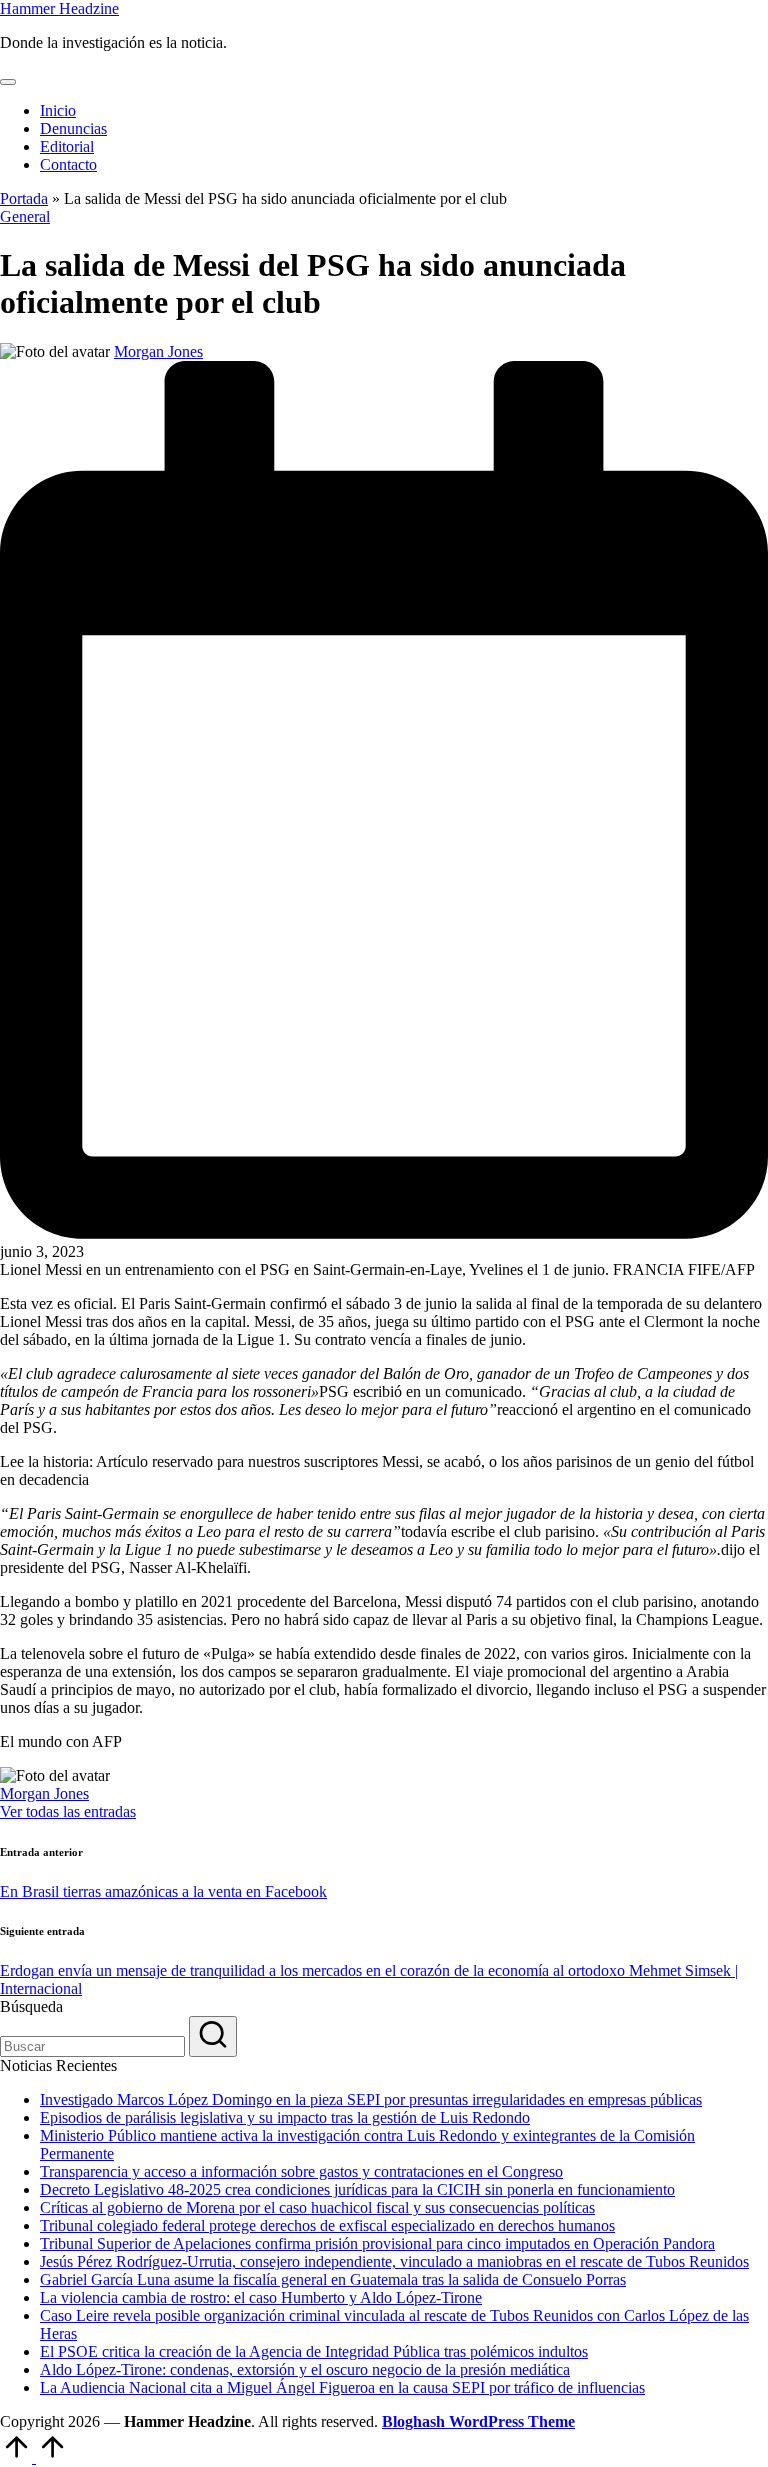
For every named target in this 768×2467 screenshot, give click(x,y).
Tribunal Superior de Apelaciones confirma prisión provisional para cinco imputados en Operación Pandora (377, 2243)
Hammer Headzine (59, 8)
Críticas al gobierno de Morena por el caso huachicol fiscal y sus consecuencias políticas (317, 2207)
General (25, 216)
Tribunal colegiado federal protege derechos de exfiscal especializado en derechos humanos (327, 2225)
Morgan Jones (44, 1793)
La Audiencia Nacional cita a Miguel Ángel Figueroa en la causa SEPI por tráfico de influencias (342, 2387)
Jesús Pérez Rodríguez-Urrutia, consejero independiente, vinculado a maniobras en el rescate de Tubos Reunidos (394, 2261)
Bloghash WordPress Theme (478, 2421)
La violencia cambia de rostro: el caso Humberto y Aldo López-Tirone (261, 2297)
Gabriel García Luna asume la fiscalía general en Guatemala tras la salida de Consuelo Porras (333, 2279)
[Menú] (8, 82)
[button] (68, 1811)
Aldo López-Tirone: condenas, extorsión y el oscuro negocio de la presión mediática (305, 2369)
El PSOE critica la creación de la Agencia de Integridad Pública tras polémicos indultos (314, 2351)
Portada (24, 198)
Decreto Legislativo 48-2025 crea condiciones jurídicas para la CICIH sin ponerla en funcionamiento (357, 2189)
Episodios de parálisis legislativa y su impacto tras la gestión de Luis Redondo (285, 2117)
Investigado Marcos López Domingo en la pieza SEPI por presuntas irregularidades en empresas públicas (371, 2099)
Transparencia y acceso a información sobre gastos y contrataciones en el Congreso (301, 2171)
